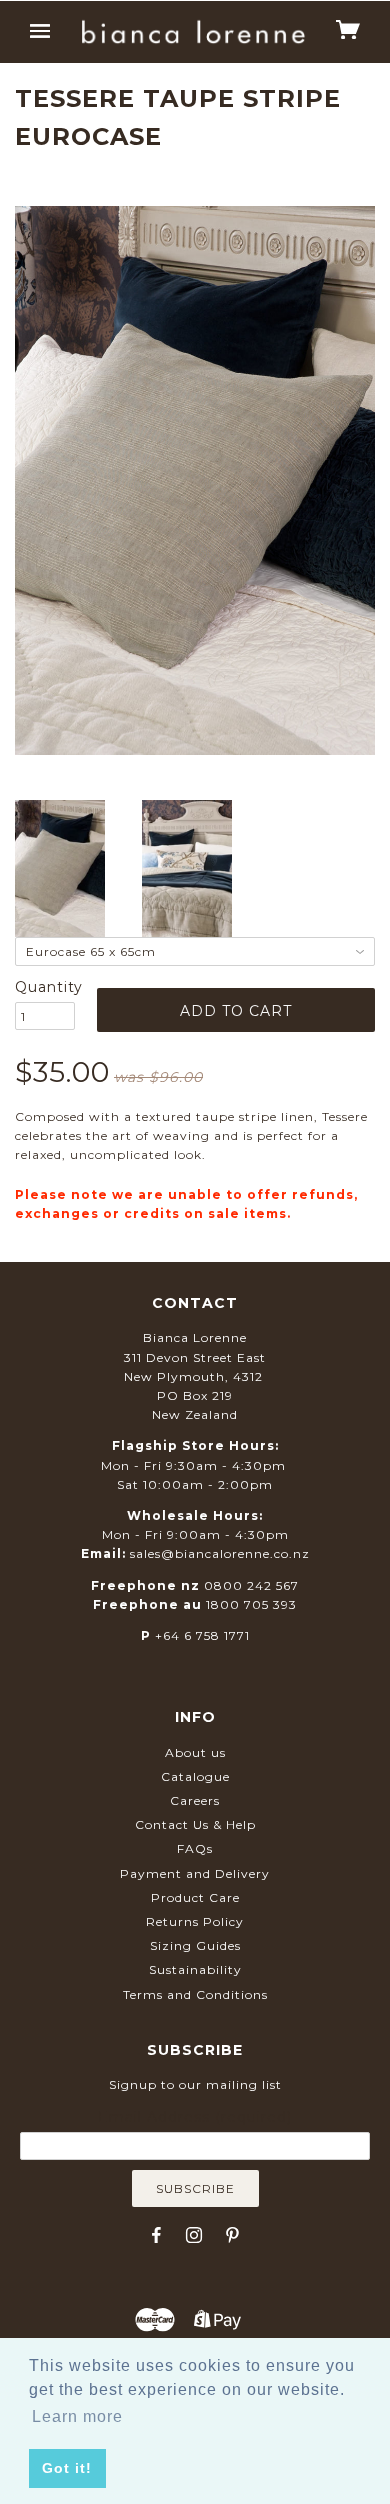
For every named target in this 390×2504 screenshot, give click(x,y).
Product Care (195, 1897)
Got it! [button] (67, 2468)
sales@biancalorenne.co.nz (220, 1553)
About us (195, 1752)
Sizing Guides (195, 1945)
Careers (195, 1800)
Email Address (195, 2117)
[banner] (193, 32)
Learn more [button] (77, 2416)
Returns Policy (195, 1921)
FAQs (195, 1848)
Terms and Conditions (195, 1994)
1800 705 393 (251, 1604)
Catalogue (195, 1776)
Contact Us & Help (195, 1824)
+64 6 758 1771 (202, 1635)
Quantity (45, 987)
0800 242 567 (251, 1585)
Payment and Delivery (195, 1873)
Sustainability (195, 1969)
